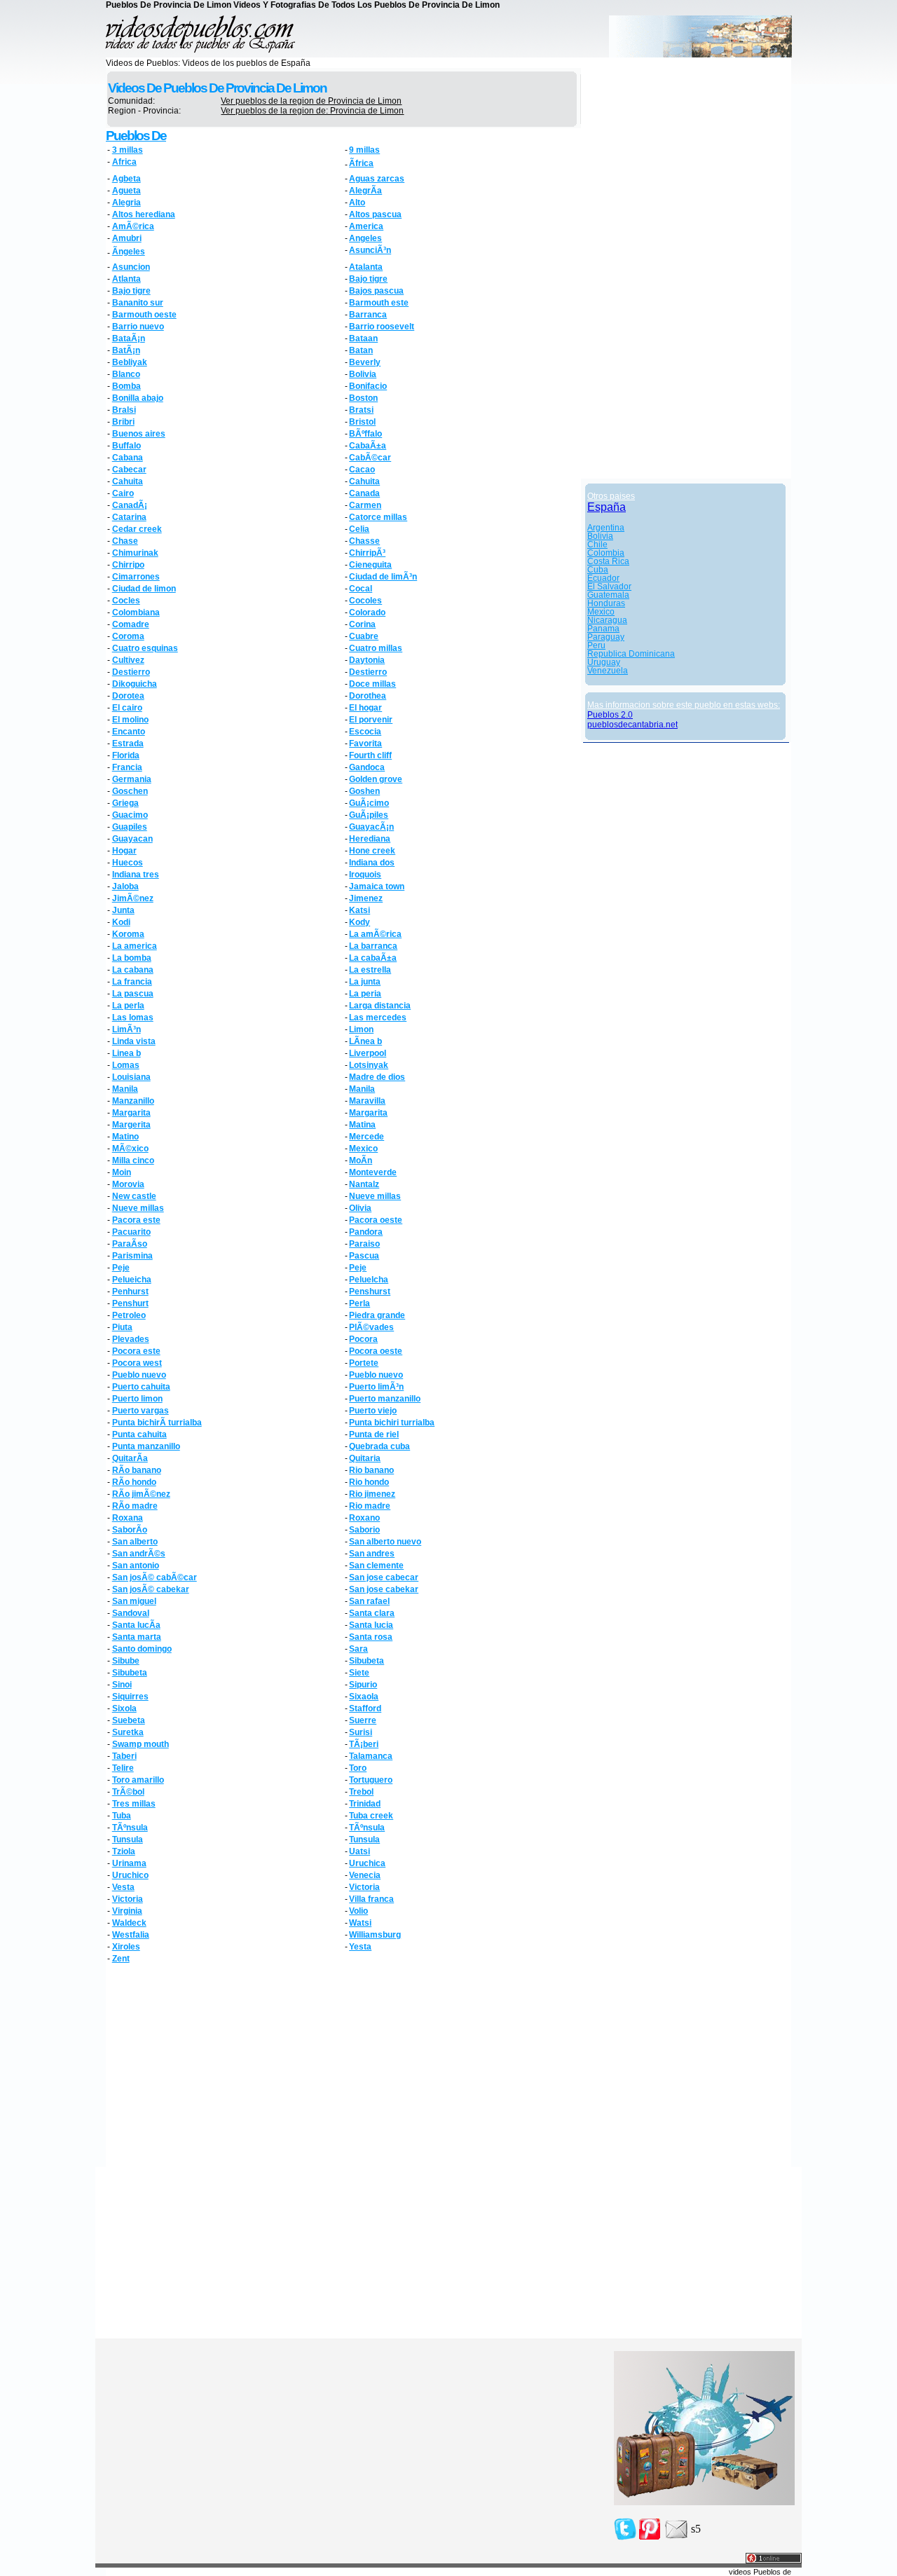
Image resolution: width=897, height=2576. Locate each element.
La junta (365, 982)
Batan (361, 350)
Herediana (370, 839)
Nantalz (364, 1184)
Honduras (606, 603)
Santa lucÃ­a (136, 1625)
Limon (361, 1029)
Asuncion (131, 267)
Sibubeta (367, 1661)
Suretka (128, 1732)
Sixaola (364, 1697)
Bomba (126, 386)
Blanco (126, 374)
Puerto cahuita (141, 1387)
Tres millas (134, 1804)
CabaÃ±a (368, 446)
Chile (597, 544)
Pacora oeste (376, 1220)
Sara (358, 1649)
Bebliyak (130, 362)
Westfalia (131, 1935)
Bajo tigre (368, 279)
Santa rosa (371, 1637)
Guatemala (608, 595)
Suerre (363, 1720)
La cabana (133, 970)
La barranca (373, 946)
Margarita (131, 1113)
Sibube (126, 1661)
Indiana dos (372, 863)
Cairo (123, 493)
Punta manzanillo (146, 1446)
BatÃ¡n (126, 350)
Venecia (365, 1875)
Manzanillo (133, 1101)
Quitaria (365, 1458)
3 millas (128, 150)
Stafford (365, 1708)
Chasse (364, 541)
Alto (357, 203)
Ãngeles (129, 252)
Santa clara (372, 1613)
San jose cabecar (384, 1577)
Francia (127, 767)
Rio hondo (369, 1482)
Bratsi (361, 410)
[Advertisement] (225, 2067)
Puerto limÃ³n (376, 1387)
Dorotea (128, 696)
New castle (134, 1196)
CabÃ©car (370, 458)
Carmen (365, 505)
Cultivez (128, 660)
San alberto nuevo (385, 1542)
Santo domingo (142, 1649)
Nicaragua (607, 620)
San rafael (369, 1601)
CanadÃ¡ (130, 505)
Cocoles (365, 601)
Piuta (122, 1327)
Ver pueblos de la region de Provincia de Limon (311, 101)
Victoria (364, 1887)
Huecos (128, 863)
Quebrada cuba (379, 1446)
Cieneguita (370, 565)
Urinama (129, 1863)
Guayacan (132, 839)
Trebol (361, 1792)
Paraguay (606, 637)
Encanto (129, 732)
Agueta (126, 191)
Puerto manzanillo (385, 1399)
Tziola (124, 1851)
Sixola (124, 1708)
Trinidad (365, 1804)
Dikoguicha (135, 684)
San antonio (136, 1566)
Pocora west (137, 1363)
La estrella (370, 970)
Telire (123, 1768)
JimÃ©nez (133, 898)
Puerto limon (137, 1399)
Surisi (361, 1732)
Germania (132, 779)
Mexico (363, 1149)
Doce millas (372, 684)
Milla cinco (133, 1160)
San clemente (376, 1566)
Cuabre (364, 636)
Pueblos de (136, 136)
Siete (359, 1673)
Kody (360, 922)
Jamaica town (377, 886)
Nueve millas (375, 1196)
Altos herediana (144, 214)
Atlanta (126, 279)
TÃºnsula (130, 1828)
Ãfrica (361, 163)
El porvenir (371, 720)
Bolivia (363, 374)
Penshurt (130, 1303)
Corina (362, 624)
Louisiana (131, 1077)
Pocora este (136, 1351)
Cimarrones (136, 577)
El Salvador (609, 587)
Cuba (598, 570)
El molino (130, 720)
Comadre (131, 624)
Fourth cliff (370, 755)
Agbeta (126, 179)
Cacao (362, 470)
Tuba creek (371, 1816)
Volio (358, 1911)
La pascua (133, 994)
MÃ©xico (130, 1149)
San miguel (134, 1601)
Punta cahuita (139, 1434)
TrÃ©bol (128, 1792)
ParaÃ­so (130, 1244)
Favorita (365, 744)
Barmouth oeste (144, 315)
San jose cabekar (384, 1589)
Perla (360, 1303)
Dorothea (368, 696)
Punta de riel (374, 1434)
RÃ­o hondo (134, 1482)
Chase (125, 541)
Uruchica (367, 1863)
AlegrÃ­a (365, 191)
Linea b (126, 1053)
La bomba (132, 958)
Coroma (128, 636)
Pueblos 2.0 (610, 715)
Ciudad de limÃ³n (383, 577)
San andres (372, 1554)
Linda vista (134, 1041)
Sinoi (122, 1685)
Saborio (364, 1530)
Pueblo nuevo (139, 1375)
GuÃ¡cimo (369, 803)
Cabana (128, 458)
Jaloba (125, 886)
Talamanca (371, 1756)
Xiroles (126, 1947)
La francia (132, 982)
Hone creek (372, 851)
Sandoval (131, 1613)
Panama (603, 629)
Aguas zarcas (377, 179)
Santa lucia (371, 1625)
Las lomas (133, 1018)
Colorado (367, 612)
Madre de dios (377, 1077)
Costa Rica (608, 561)
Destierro (131, 672)
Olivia (360, 1208)
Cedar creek (137, 529)
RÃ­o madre (135, 1506)
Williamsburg (375, 1935)
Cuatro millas (376, 648)
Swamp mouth (141, 1744)
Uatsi (360, 1851)
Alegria (126, 203)
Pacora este (136, 1220)
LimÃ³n (126, 1029)
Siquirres (130, 1697)
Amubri (127, 238)
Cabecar (129, 470)
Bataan (363, 338)
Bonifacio (368, 386)
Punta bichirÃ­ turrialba (157, 1423)
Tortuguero (371, 1780)
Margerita (131, 1125)
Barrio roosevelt (382, 327)
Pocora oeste (376, 1351)
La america (135, 946)
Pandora (366, 1232)
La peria (365, 994)
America (366, 226)
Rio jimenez (372, 1494)
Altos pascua (375, 214)
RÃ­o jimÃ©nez (141, 1494)
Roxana (128, 1518)
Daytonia (367, 660)
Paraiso (364, 1244)
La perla (128, 1006)
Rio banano (371, 1470)
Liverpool (368, 1053)
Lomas (126, 1065)
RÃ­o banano (137, 1470)
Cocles (126, 601)
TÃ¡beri (364, 1744)
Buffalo (126, 446)
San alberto (135, 1542)
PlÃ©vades (371, 1327)
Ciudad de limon (144, 589)
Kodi (121, 922)
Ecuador (603, 578)
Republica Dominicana (631, 654)
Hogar (124, 851)
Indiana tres (136, 875)
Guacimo (130, 815)
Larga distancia (380, 1006)
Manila (125, 1089)
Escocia (365, 732)
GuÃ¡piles (369, 815)
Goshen (364, 791)
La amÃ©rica (375, 934)
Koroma (128, 934)
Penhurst (130, 1292)
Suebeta (129, 1720)
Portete (364, 1363)
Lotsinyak (369, 1065)
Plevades (131, 1339)
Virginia (127, 1911)
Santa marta (137, 1637)
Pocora (363, 1339)
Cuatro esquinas (145, 648)
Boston (363, 398)
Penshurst (370, 1292)
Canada (364, 493)
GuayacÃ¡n (371, 827)
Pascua (364, 1256)
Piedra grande (377, 1315)
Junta (123, 910)
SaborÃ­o (130, 1530)
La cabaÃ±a (373, 958)
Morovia (128, 1184)
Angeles (365, 238)
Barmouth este (379, 303)
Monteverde (373, 1172)
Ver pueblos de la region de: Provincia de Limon (312, 111)
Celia (359, 529)
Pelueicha (132, 1280)
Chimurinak (135, 553)
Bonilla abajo (138, 398)
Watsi (360, 1923)
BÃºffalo (365, 434)
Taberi (124, 1756)
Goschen (130, 791)
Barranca (368, 315)
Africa (124, 162)
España (607, 507)
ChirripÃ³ (367, 553)
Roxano (364, 1518)
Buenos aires (139, 434)
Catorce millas (378, 517)
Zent (121, 1959)
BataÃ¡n (129, 338)
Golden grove (376, 779)
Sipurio (363, 1685)
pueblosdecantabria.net (632, 725)
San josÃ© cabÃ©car (155, 1577)
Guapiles (130, 827)
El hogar (365, 708)
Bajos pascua (376, 291)
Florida (126, 755)
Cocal (361, 589)
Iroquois (365, 875)
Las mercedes (378, 1018)
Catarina (129, 517)
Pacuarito (131, 1232)
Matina (362, 1125)
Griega (125, 803)
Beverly (365, 362)
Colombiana (136, 612)
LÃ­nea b (365, 1041)
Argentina (606, 528)
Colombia (606, 553)
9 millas (364, 150)
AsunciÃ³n (370, 250)
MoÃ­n (361, 1160)
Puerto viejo (373, 1411)
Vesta (123, 1887)
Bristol (362, 422)
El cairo (127, 708)
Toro (358, 1768)
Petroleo (129, 1315)
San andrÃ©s (139, 1554)
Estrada (128, 744)
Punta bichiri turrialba (392, 1423)
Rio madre (370, 1506)
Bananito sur (138, 303)
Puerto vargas (141, 1411)
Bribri (123, 422)
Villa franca (371, 1899)
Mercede (367, 1137)
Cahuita (128, 481)
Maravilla (367, 1101)
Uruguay (604, 662)
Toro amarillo (138, 1780)
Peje (121, 1268)
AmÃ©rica (133, 226)
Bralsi (124, 410)
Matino (125, 1137)
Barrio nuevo (138, 327)
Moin (122, 1172)
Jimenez (366, 898)
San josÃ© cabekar (151, 1589)
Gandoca (367, 767)
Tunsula (128, 1839)
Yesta (360, 1947)
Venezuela (608, 671)
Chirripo (128, 565)
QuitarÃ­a (130, 1458)
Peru (596, 645)
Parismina (132, 1256)
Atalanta (366, 267)
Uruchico (130, 1875)
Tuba (122, 1816)
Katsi (360, 910)
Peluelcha (369, 1280)
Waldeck (129, 1923)
